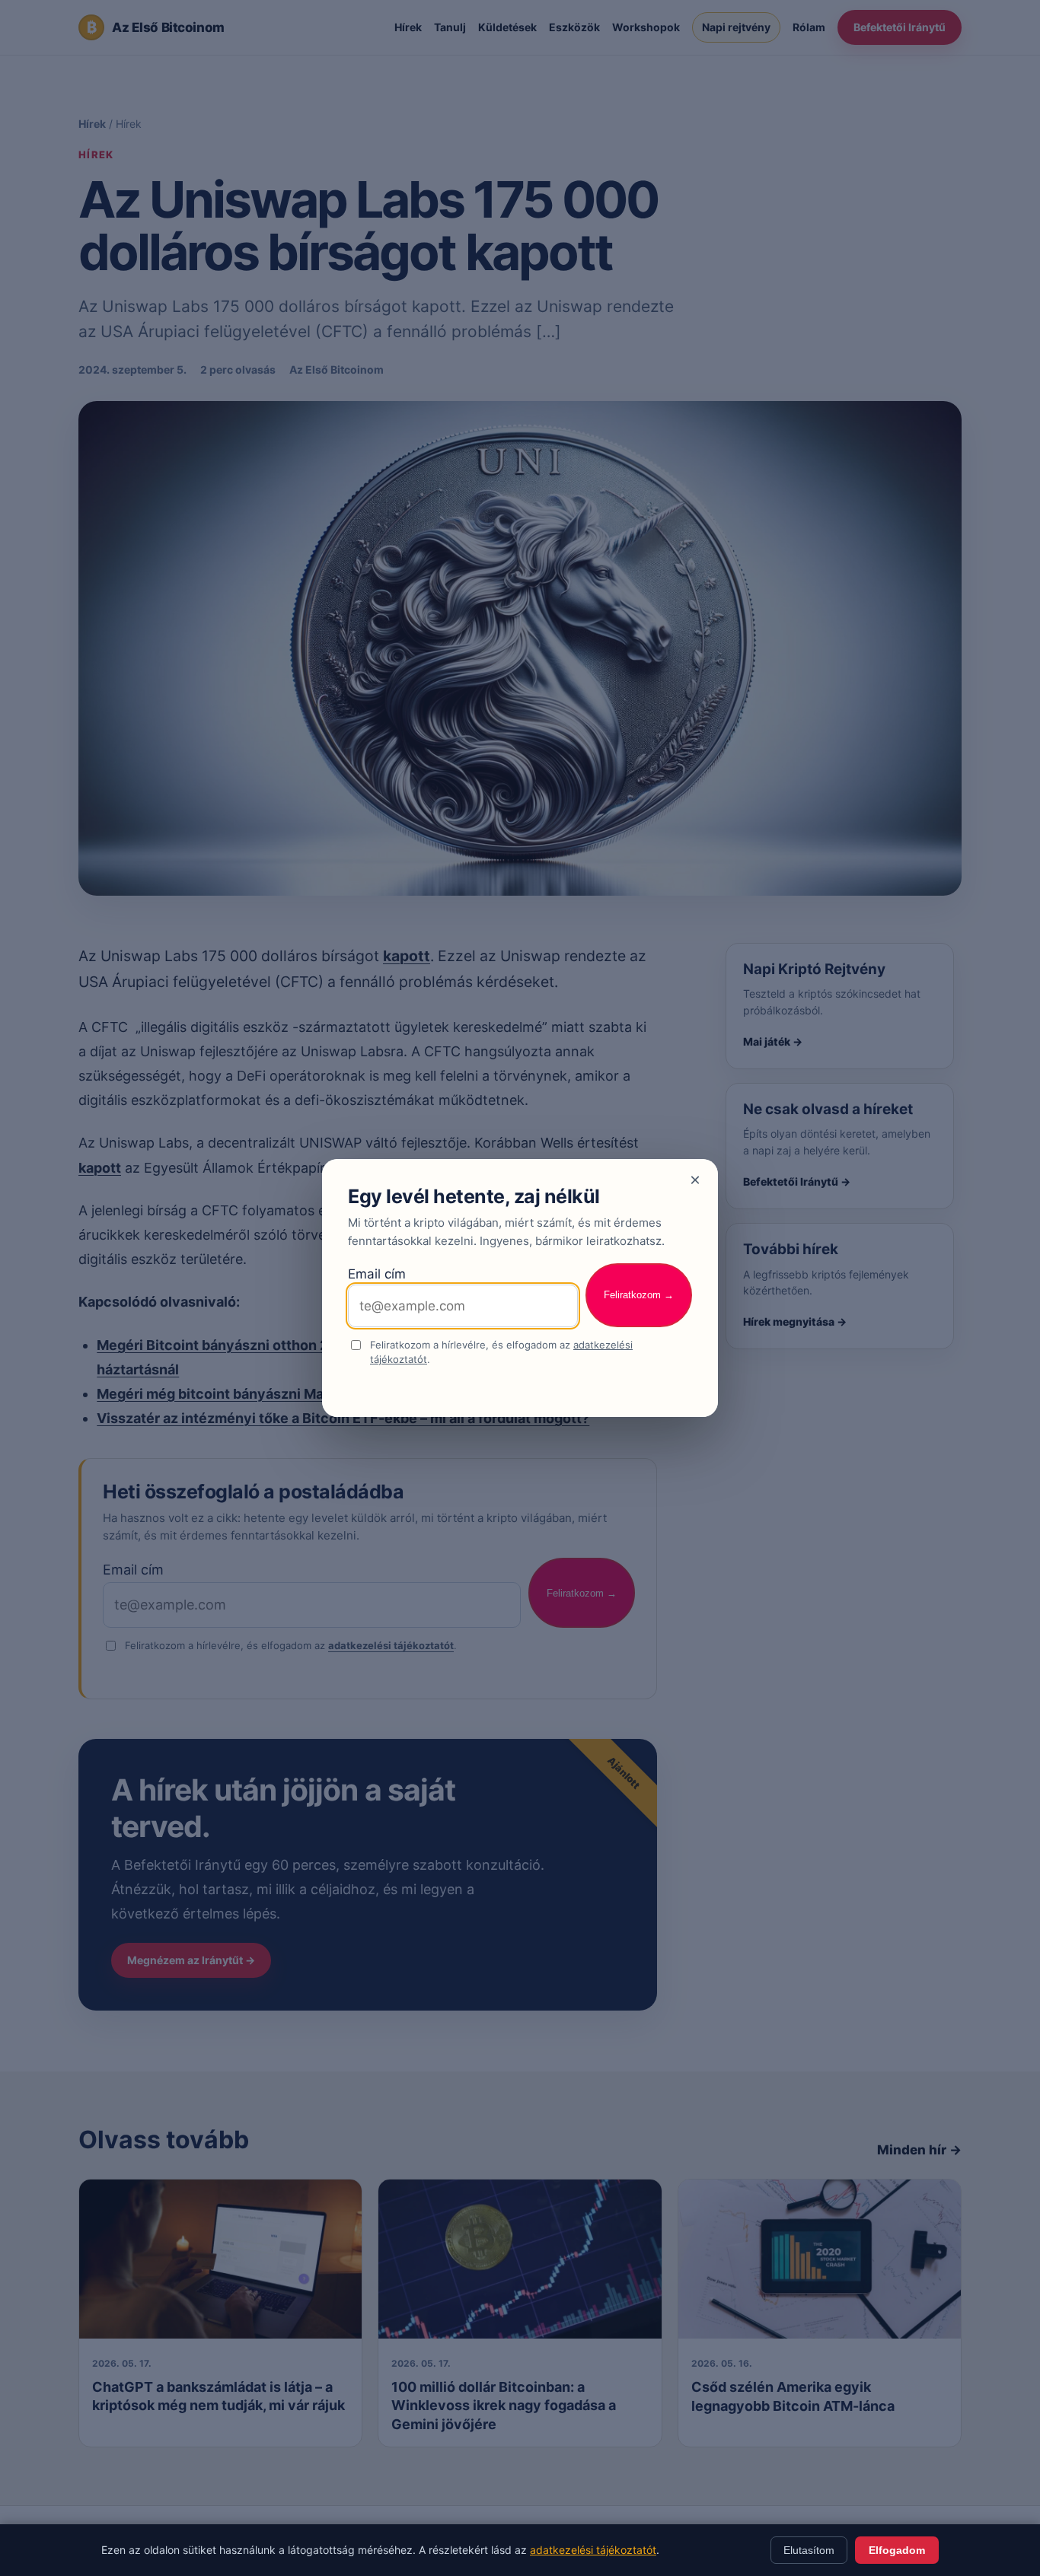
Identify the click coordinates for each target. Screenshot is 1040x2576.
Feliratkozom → (639, 1295)
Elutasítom (809, 2550)
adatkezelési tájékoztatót (593, 2550)
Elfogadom (897, 2550)
